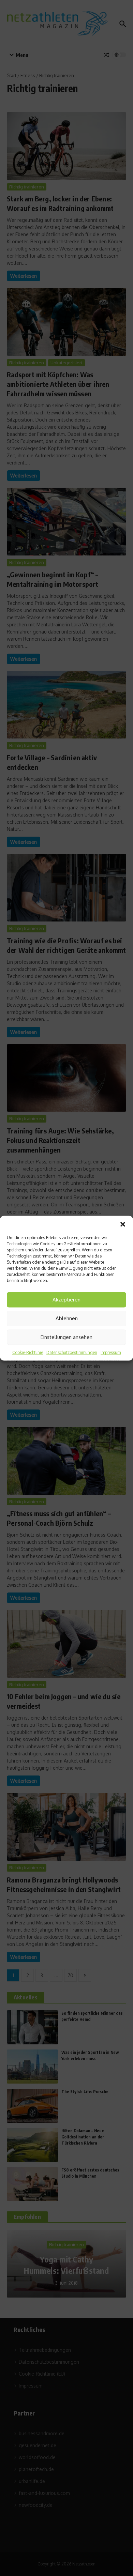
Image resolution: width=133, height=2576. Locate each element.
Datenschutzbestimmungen (72, 1352)
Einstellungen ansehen (66, 1337)
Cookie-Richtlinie (28, 1352)
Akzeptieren (66, 1300)
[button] (123, 1224)
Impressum (111, 1352)
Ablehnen (67, 1318)
